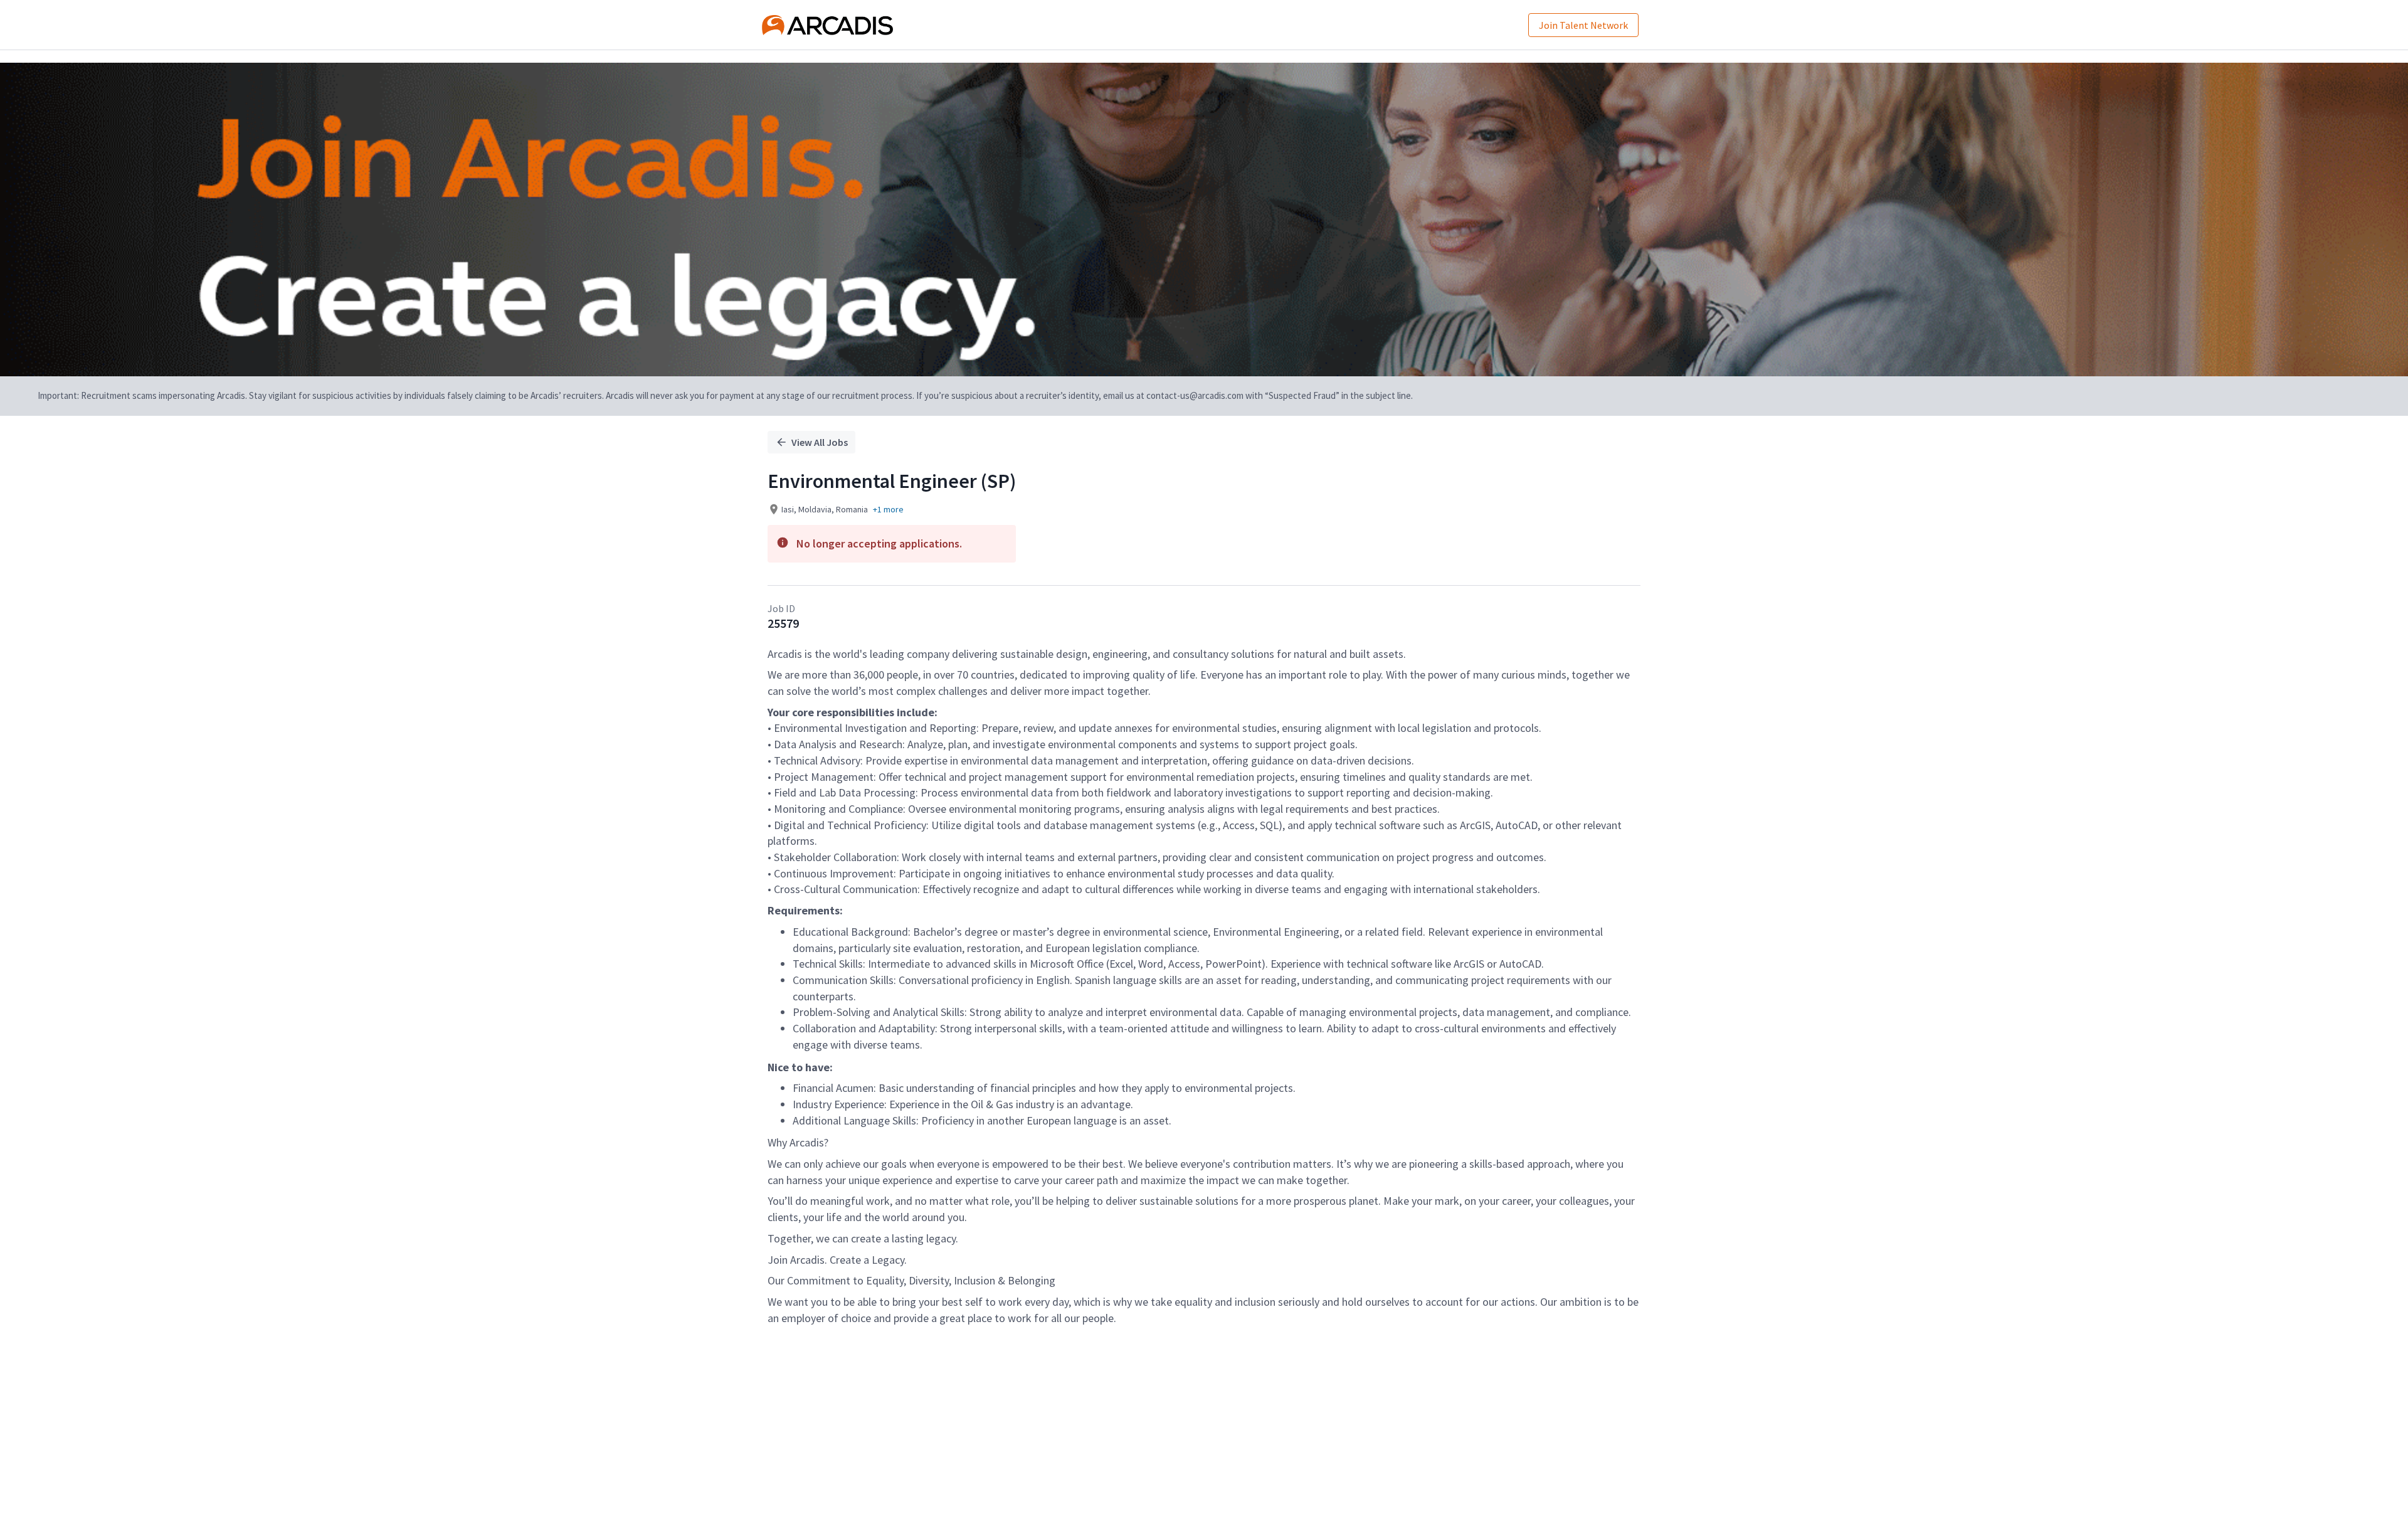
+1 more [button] (888, 509)
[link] (827, 25)
